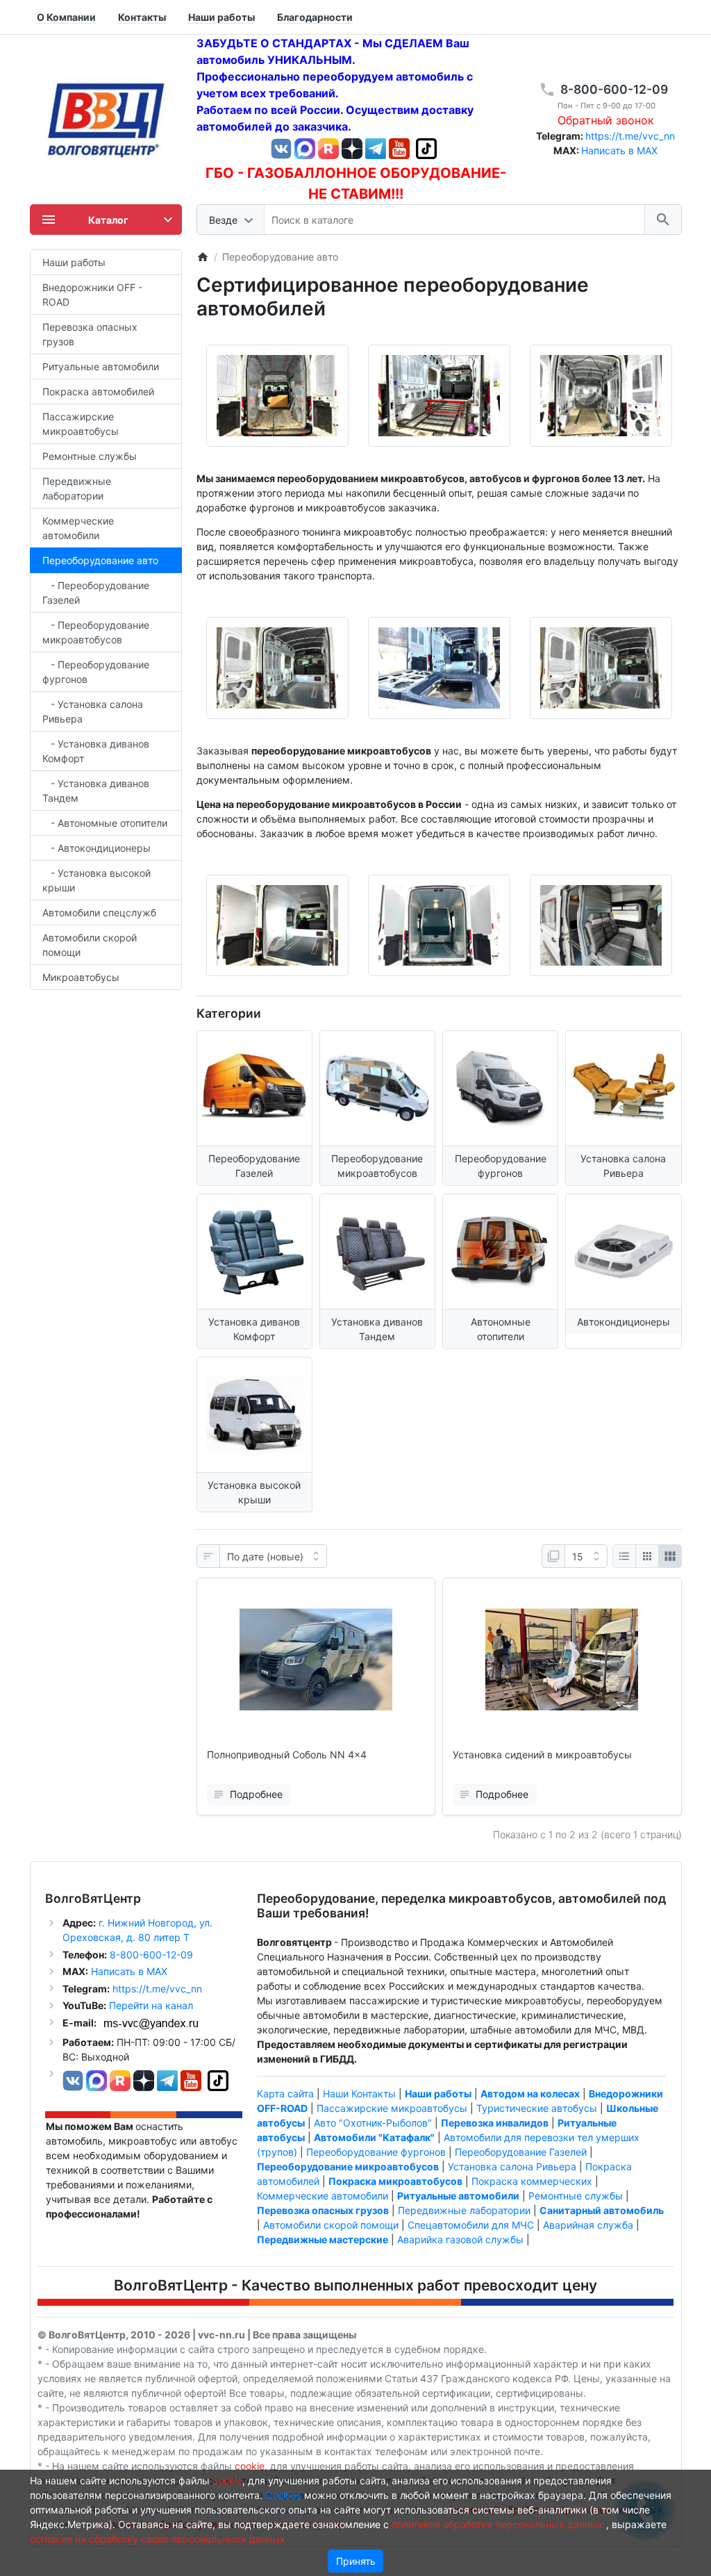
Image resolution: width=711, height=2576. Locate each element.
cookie (250, 2466)
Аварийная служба (588, 2225)
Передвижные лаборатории (77, 488)
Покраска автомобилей (98, 391)
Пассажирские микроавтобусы (81, 424)
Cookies (283, 2495)
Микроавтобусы (81, 977)
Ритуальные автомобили (101, 366)
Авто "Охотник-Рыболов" (373, 2123)
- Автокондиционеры (97, 848)
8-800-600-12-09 (614, 89)
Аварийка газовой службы (460, 2239)
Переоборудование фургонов (376, 2152)
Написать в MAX (619, 150)
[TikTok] (426, 148)
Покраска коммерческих (532, 2181)
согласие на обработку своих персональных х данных (158, 2539)
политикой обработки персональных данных (497, 2524)
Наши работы (74, 262)
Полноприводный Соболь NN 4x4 (287, 1755)
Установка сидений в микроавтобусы (542, 1755)
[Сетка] (647, 1556)
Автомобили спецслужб (99, 913)
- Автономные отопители (105, 823)
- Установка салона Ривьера (93, 711)
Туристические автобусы (537, 2108)
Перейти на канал (151, 2005)
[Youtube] (399, 148)
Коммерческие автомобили (78, 528)
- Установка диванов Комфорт (96, 751)
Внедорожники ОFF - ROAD (92, 295)
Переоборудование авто (100, 560)
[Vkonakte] (281, 148)
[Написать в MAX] (306, 148)
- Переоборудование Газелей (96, 593)
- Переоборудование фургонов (96, 672)
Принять (356, 2561)
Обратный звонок (606, 120)
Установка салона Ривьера (512, 2166)
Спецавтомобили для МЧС (471, 2225)
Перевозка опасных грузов (90, 334)
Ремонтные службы (90, 456)
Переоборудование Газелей (521, 2152)
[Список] (624, 1556)
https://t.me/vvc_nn (630, 136)
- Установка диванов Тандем (96, 791)
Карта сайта (285, 2094)
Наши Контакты (359, 2094)
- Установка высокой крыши (97, 880)
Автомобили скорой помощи (90, 945)
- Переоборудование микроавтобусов (96, 632)
